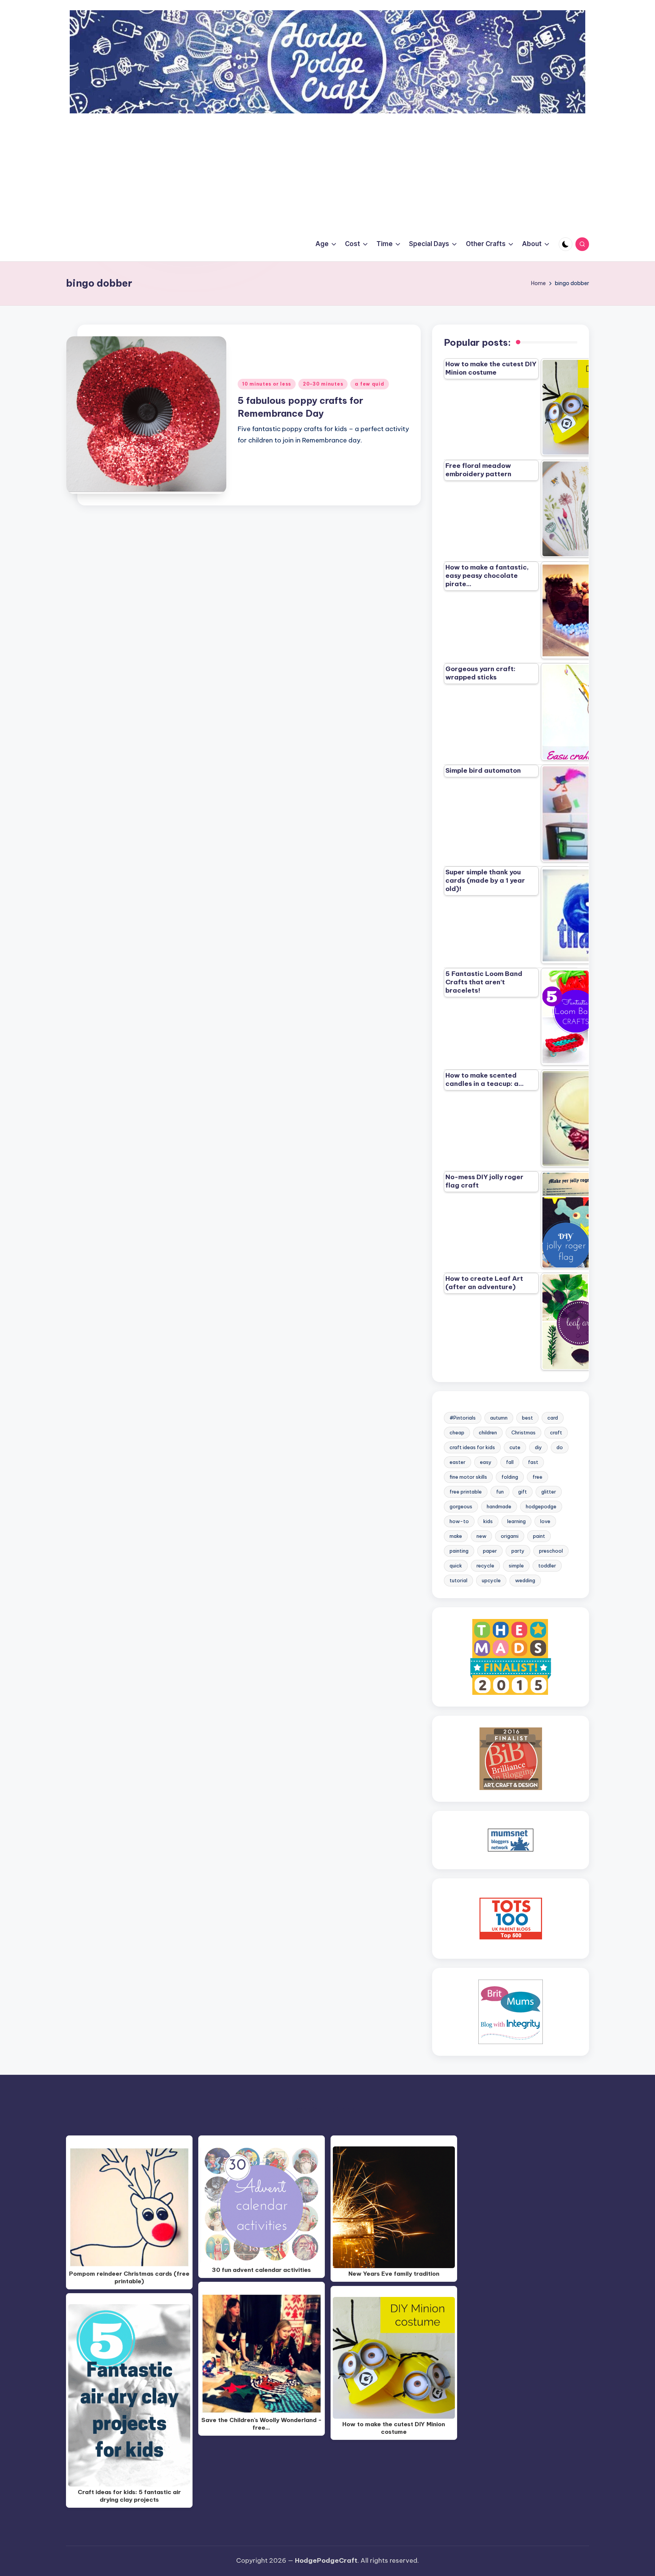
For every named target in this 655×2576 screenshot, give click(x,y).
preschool (551, 1551)
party (518, 1551)
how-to (459, 1521)
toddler (547, 1566)
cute (515, 1447)
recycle (485, 1566)
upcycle (491, 1580)
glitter (549, 1492)
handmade (499, 1506)
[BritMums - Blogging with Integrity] (511, 2011)
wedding (525, 1580)
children (488, 1432)
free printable (466, 1492)
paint (539, 1536)
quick (456, 1566)
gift (523, 1492)
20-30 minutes (323, 384)
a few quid (369, 384)
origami (510, 1536)
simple (516, 1566)
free (537, 1477)
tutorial (458, 1580)
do (560, 1447)
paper (490, 1551)
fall (510, 1462)
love (545, 1521)
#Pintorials (463, 1418)
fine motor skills (468, 1477)
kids (488, 1521)
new (481, 1536)
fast (533, 1462)
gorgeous (461, 1506)
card (553, 1418)
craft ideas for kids (472, 1447)
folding (510, 1477)
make (456, 1536)
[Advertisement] (327, 170)
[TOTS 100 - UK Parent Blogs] (511, 1918)
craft (556, 1432)
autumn (499, 1418)
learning (516, 1521)
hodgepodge (541, 1506)
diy (538, 1447)
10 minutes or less (267, 384)
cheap (457, 1432)
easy (486, 1462)
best (527, 1418)
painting (459, 1551)
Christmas (523, 1432)
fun (500, 1492)
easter (458, 1462)
